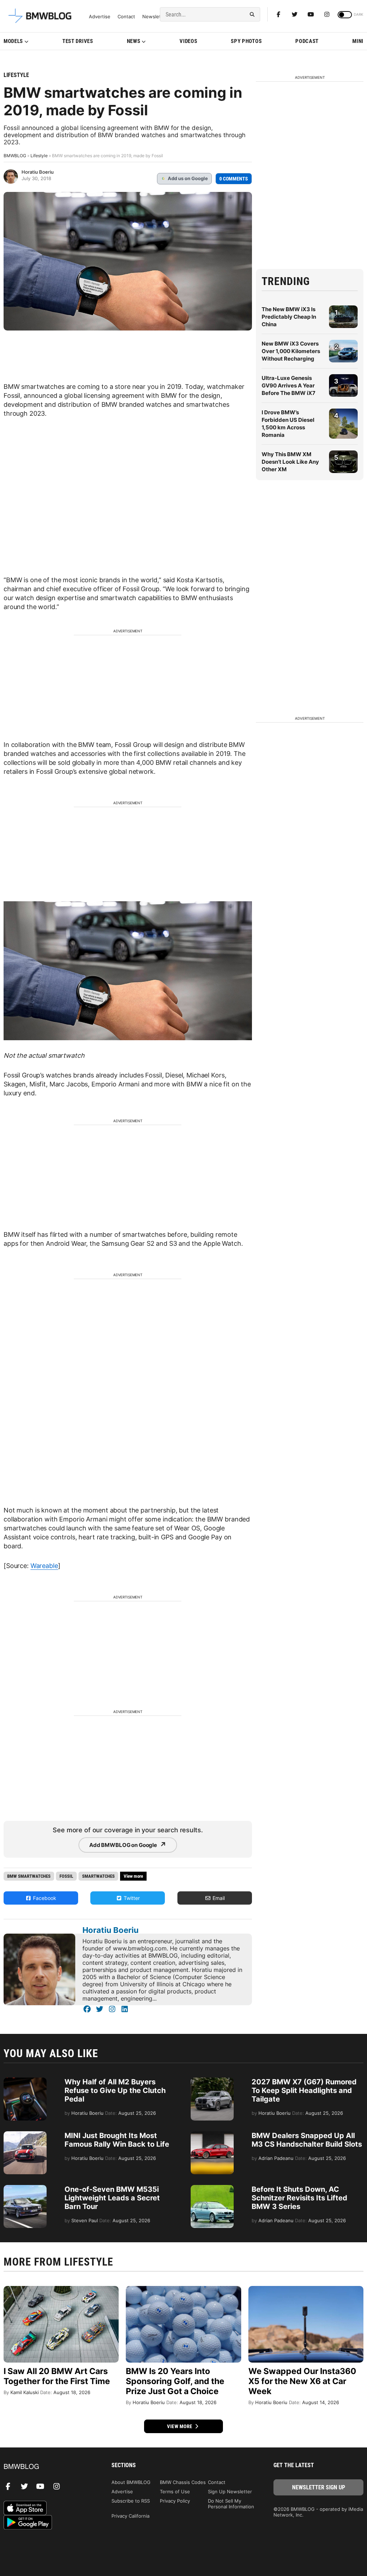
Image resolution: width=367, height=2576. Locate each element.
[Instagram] (327, 14)
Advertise (100, 17)
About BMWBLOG (131, 2482)
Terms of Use (175, 2491)
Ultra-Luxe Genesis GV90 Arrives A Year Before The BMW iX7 (289, 385)
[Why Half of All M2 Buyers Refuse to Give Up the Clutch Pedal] (25, 2081)
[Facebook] (278, 14)
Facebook (44, 1898)
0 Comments (234, 179)
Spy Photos (246, 41)
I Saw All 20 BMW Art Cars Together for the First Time (57, 2376)
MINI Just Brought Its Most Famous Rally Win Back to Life (117, 2140)
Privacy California (130, 2516)
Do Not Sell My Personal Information (231, 2504)
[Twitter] (295, 14)
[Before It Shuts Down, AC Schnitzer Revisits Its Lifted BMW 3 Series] (212, 2189)
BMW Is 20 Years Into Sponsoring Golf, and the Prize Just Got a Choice (175, 2381)
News (134, 41)
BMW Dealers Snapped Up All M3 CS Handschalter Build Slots (307, 2140)
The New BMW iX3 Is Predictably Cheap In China (289, 317)
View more (180, 2426)
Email (218, 1898)
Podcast (307, 41)
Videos (188, 41)
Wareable (44, 1566)
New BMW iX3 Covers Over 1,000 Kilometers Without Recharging (291, 351)
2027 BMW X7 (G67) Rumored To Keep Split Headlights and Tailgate (304, 2090)
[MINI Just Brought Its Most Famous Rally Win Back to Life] (25, 2135)
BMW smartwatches (29, 1876)
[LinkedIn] (125, 2009)
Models (13, 41)
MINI (358, 41)
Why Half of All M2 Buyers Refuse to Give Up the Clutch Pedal (115, 2090)
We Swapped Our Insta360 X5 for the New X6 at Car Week (302, 2381)
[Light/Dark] (345, 15)
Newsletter (155, 17)
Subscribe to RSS (131, 2501)
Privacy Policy (175, 2501)
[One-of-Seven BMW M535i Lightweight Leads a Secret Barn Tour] (25, 2189)
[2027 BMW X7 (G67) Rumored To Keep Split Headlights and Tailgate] (212, 2081)
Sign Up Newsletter (230, 2491)
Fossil (66, 1876)
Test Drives (78, 41)
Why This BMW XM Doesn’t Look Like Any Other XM (290, 462)
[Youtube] (311, 14)
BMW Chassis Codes (183, 2482)
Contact (126, 17)
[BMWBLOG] (49, 2467)
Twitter (131, 1898)
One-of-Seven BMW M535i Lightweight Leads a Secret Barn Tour (112, 2198)
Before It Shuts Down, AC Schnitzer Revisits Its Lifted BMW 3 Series (299, 2198)
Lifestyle (16, 75)
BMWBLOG (15, 156)
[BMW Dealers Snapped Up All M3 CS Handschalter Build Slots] (212, 2135)
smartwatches (98, 1876)
